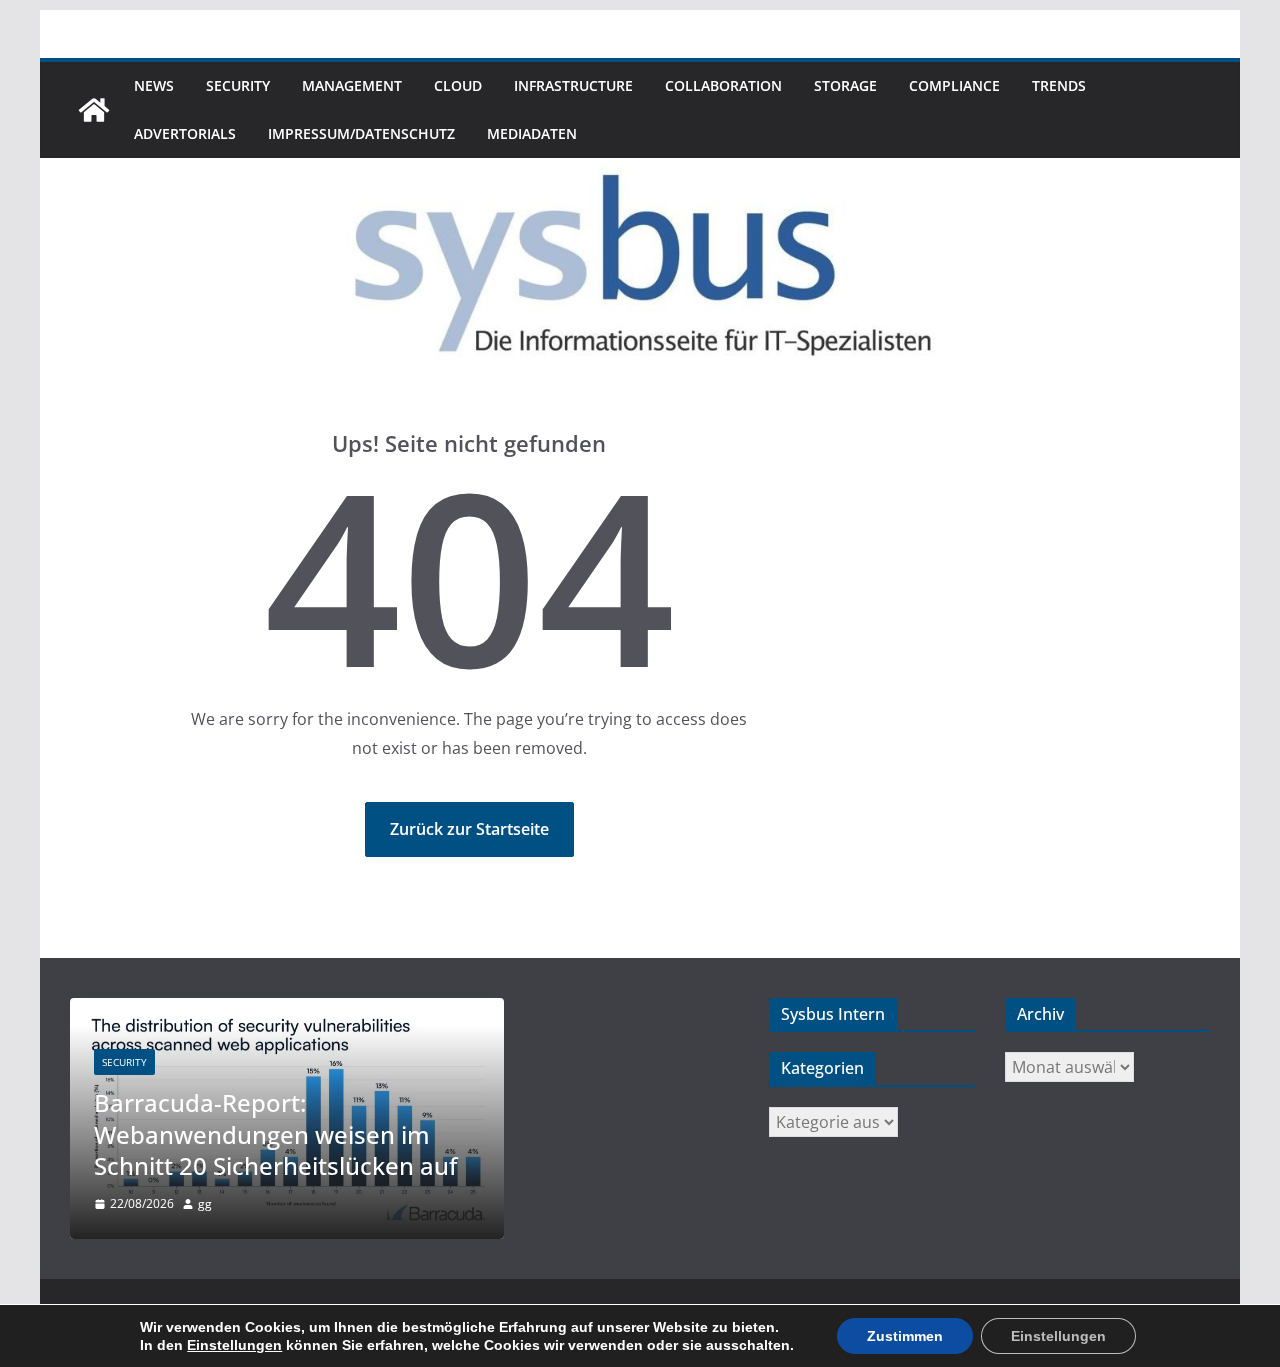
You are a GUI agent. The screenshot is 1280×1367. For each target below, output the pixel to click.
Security (238, 85)
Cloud (458, 85)
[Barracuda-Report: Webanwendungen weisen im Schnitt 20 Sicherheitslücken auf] (287, 1010)
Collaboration (723, 85)
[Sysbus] (94, 110)
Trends (1059, 85)
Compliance (954, 85)
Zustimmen (905, 1336)
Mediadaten (532, 133)
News (154, 85)
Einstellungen (234, 1345)
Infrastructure (573, 85)
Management (352, 85)
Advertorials (185, 133)
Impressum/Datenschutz (361, 133)
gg (205, 1203)
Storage (845, 85)
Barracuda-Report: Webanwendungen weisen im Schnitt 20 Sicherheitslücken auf (275, 1133)
